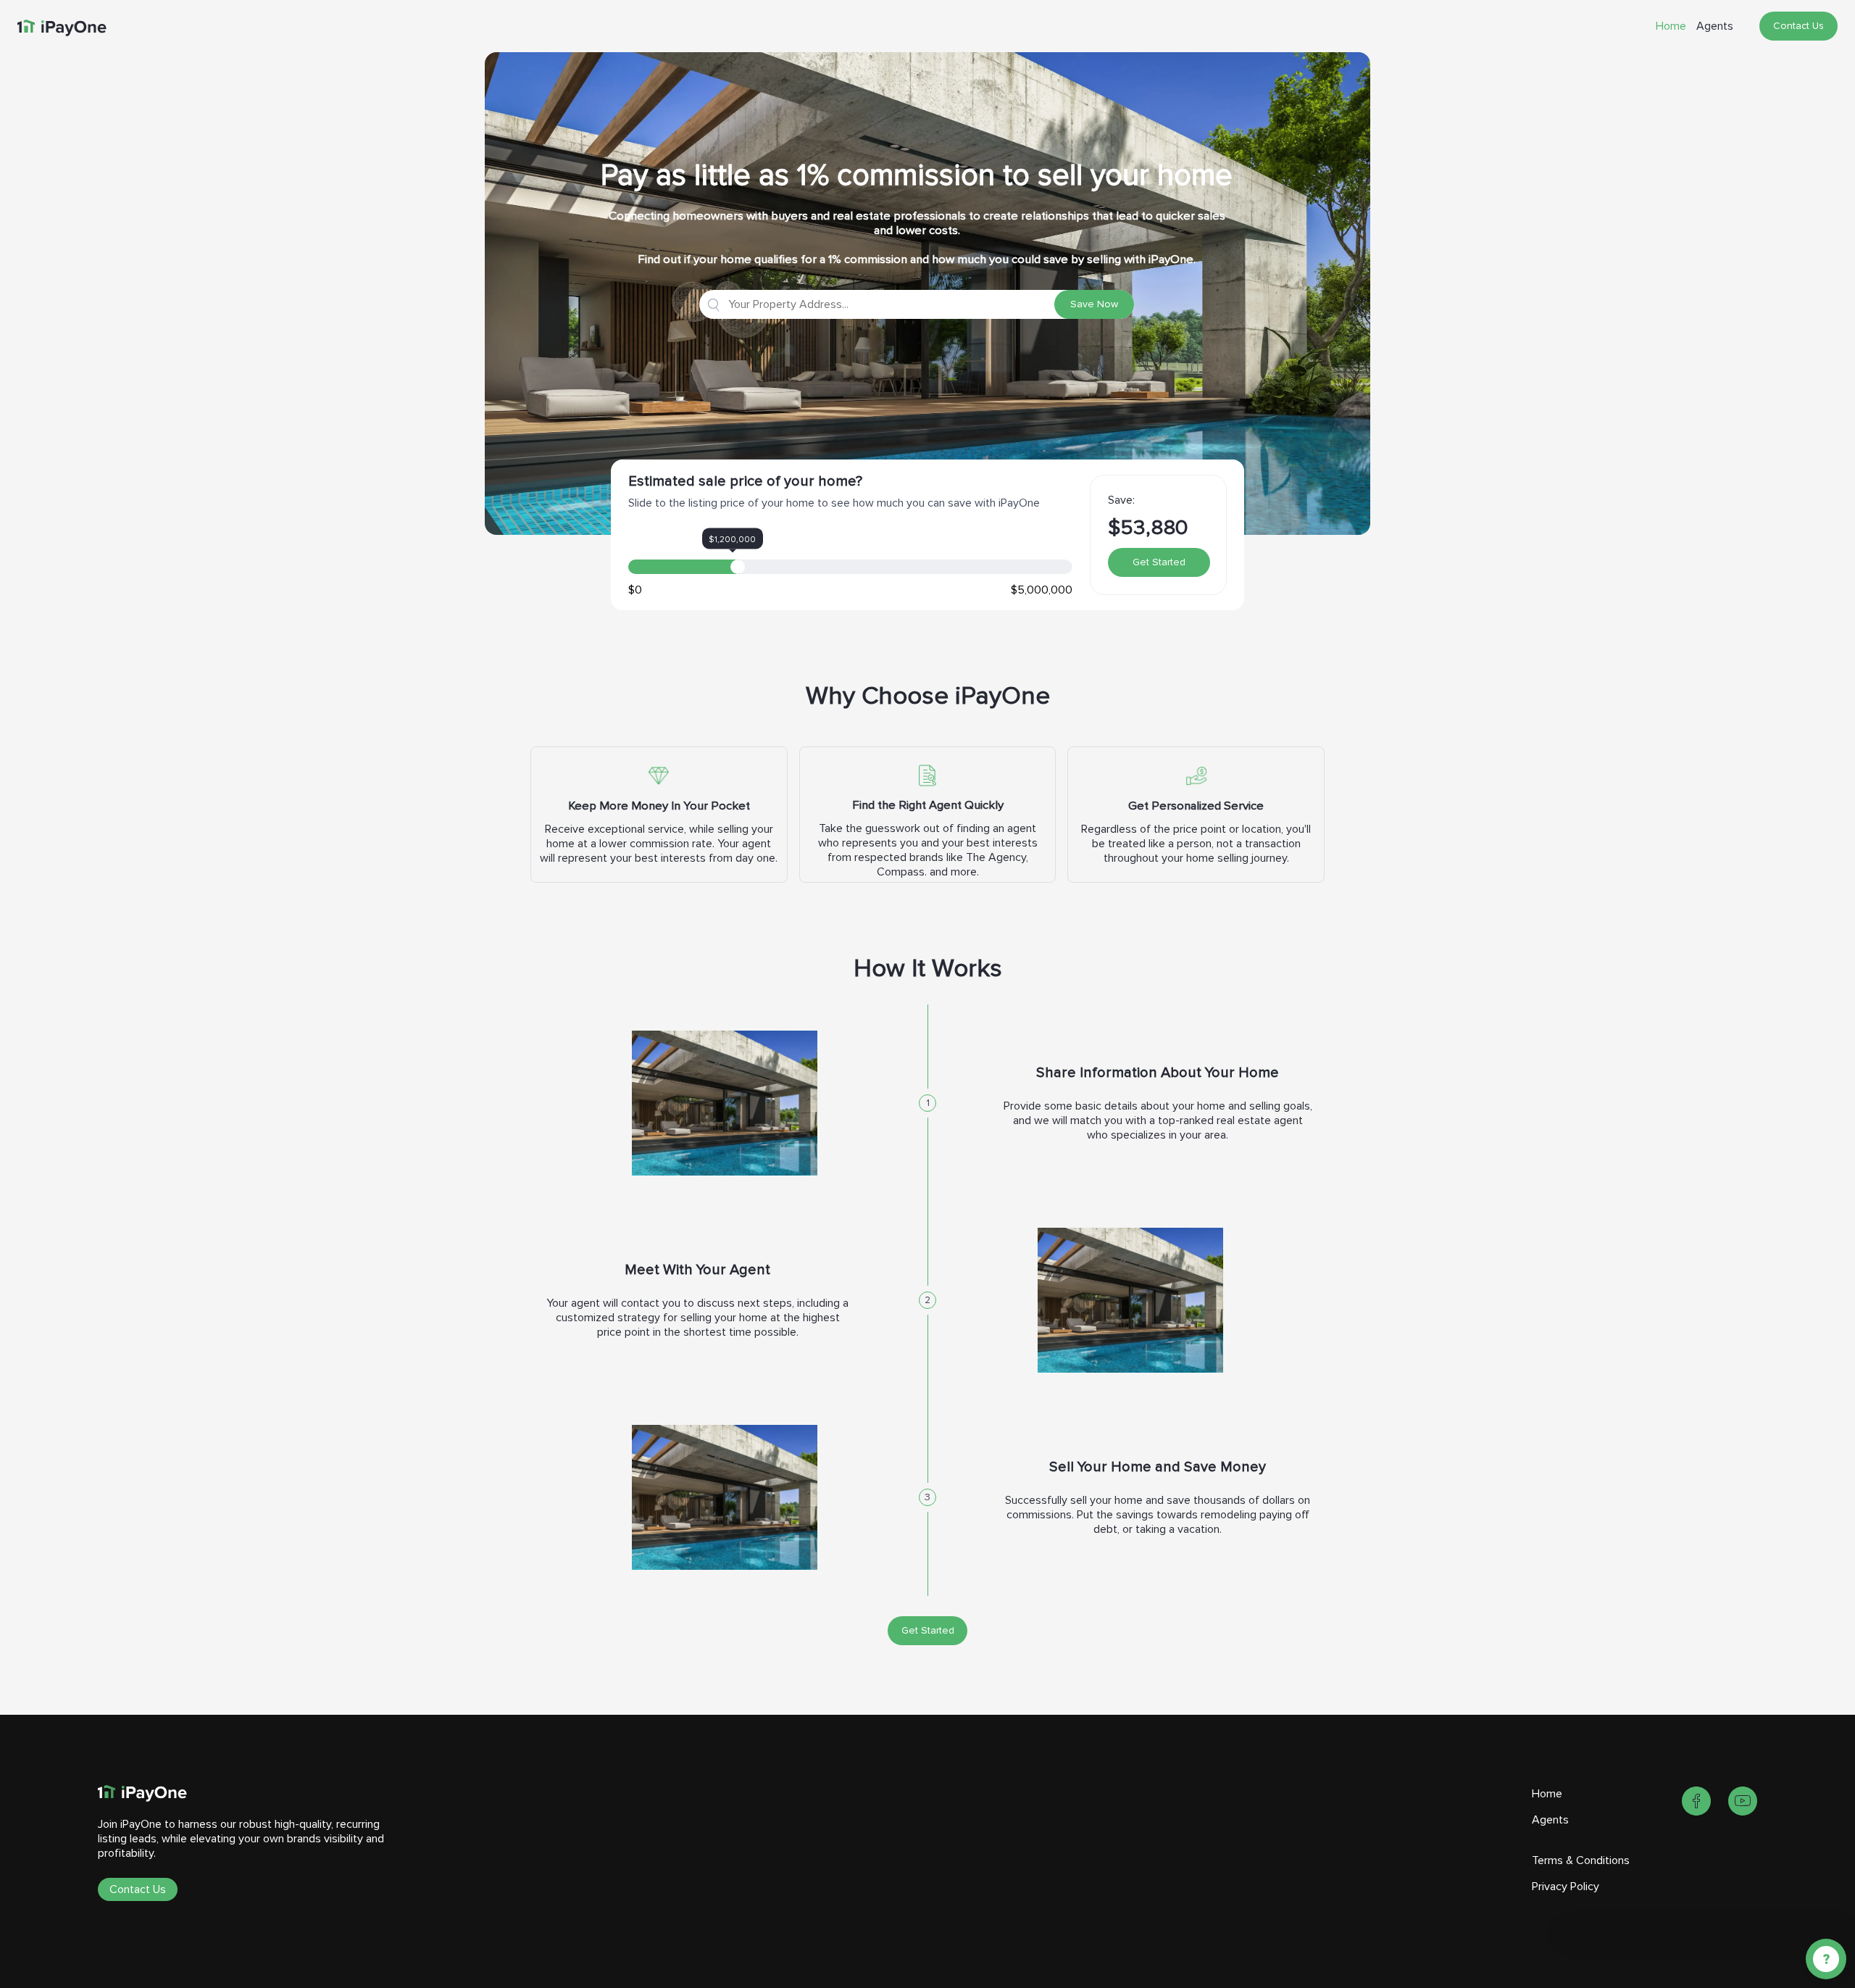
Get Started (1159, 562)
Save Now (1094, 304)
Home (1671, 26)
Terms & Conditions (1581, 1860)
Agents (1715, 26)
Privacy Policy (1566, 1887)
